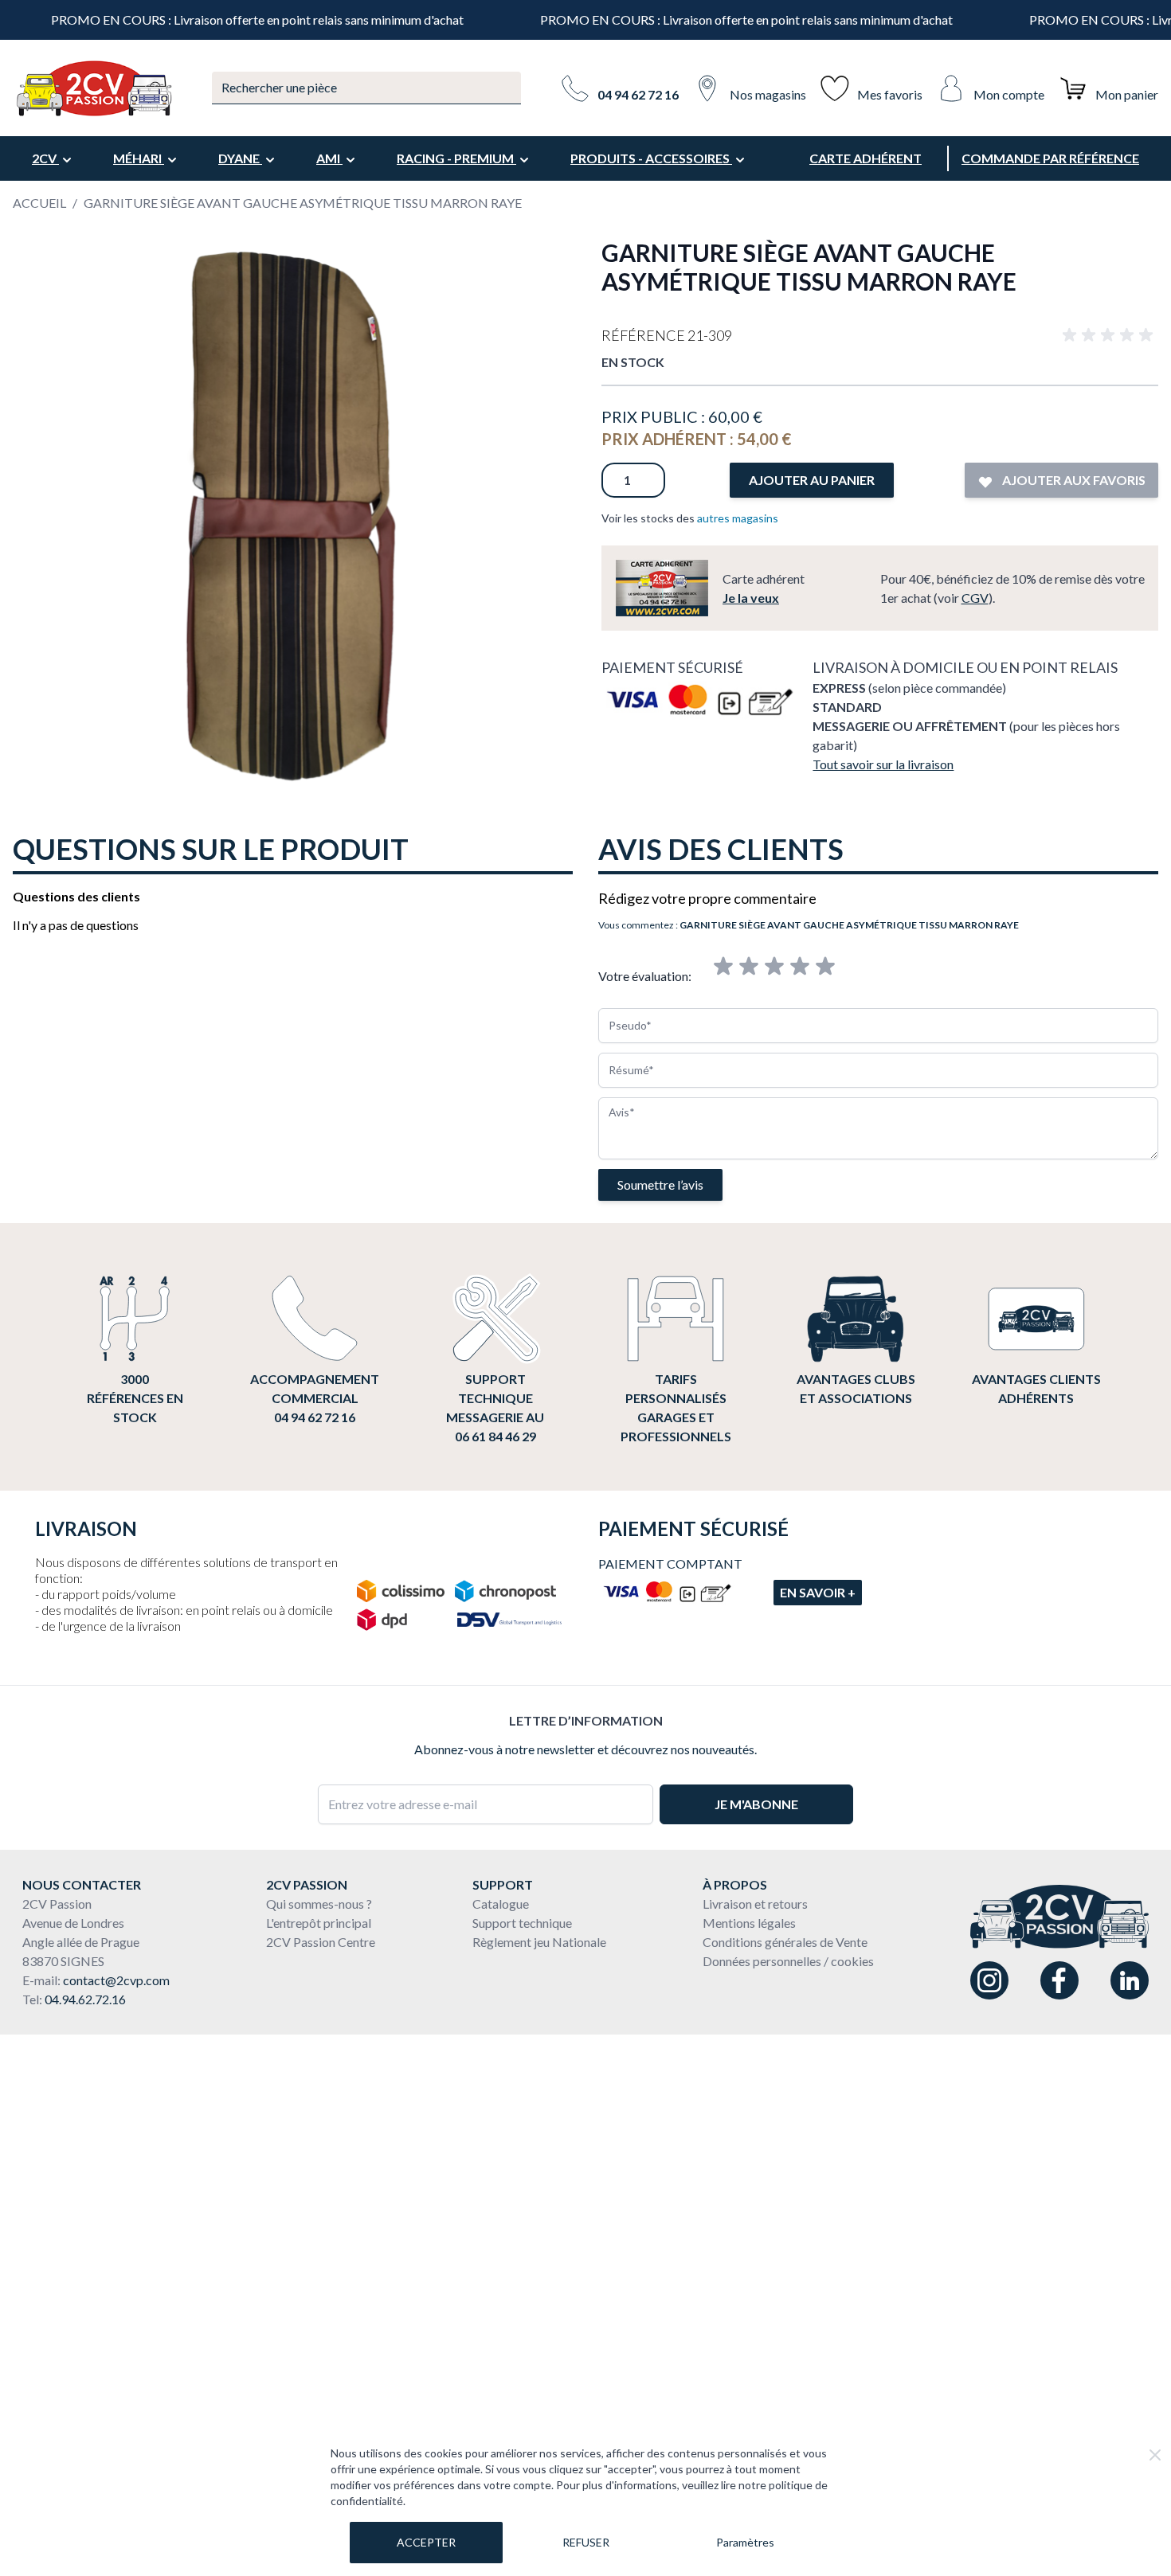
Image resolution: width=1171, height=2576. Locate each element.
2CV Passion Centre (321, 1942)
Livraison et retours (755, 1904)
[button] (1110, 335)
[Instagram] (989, 1980)
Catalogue (501, 1904)
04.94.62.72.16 (85, 1999)
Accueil (39, 203)
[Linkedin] (1130, 1980)
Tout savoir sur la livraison (883, 764)
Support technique (522, 1923)
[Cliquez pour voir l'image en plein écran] (291, 516)
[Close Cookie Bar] (1155, 2455)
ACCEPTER (426, 2542)
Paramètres (745, 2542)
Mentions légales (749, 1923)
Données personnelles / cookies (788, 1961)
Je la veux (751, 598)
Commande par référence (1050, 158)
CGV (975, 598)
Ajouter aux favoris (1073, 480)
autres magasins (738, 518)
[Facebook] (1059, 1980)
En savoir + (818, 1592)
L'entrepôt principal (319, 1923)
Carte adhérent (866, 158)
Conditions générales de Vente (785, 1942)
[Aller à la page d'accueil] (93, 88)
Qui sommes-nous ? (319, 1904)
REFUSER (586, 2542)
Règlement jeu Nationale (539, 1942)
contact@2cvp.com (116, 1980)
